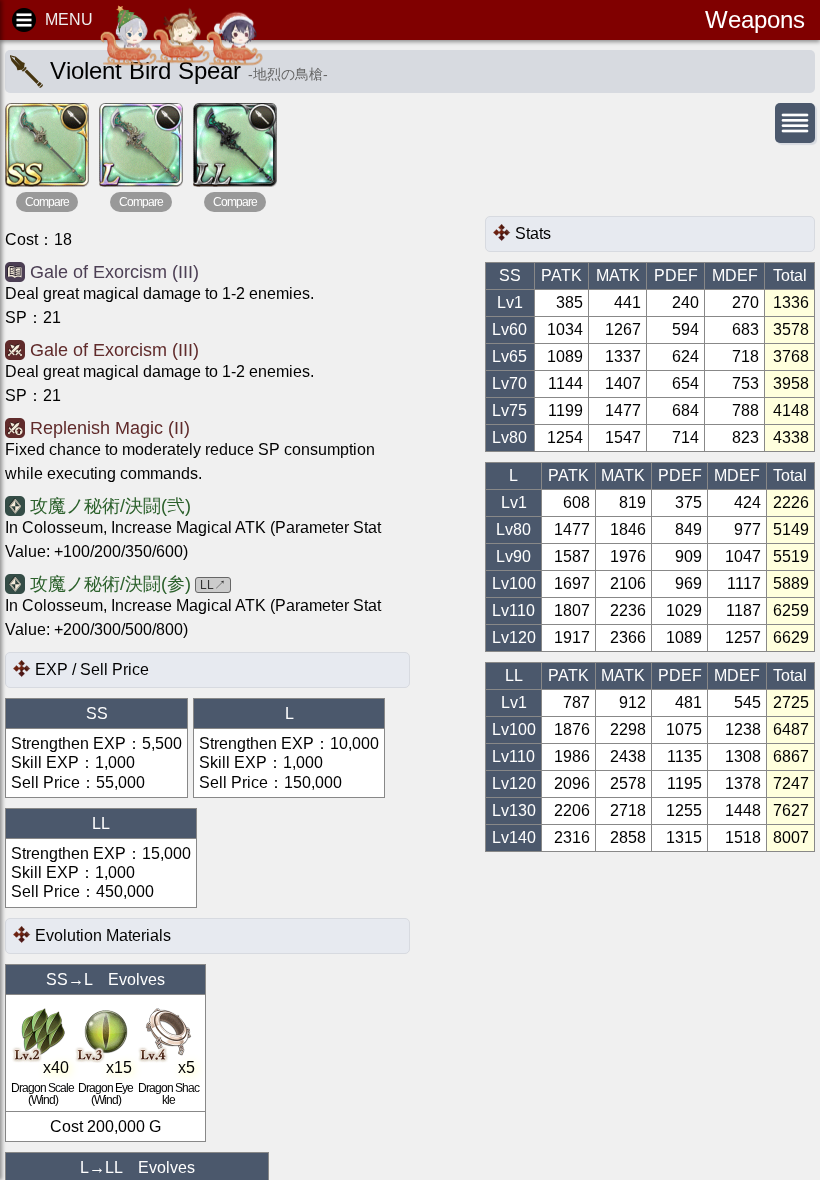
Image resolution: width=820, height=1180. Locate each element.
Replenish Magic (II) (110, 428)
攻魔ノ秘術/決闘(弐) (110, 506)
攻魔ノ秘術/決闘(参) (110, 584)
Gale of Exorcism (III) (114, 272)
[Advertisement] (645, 181)
